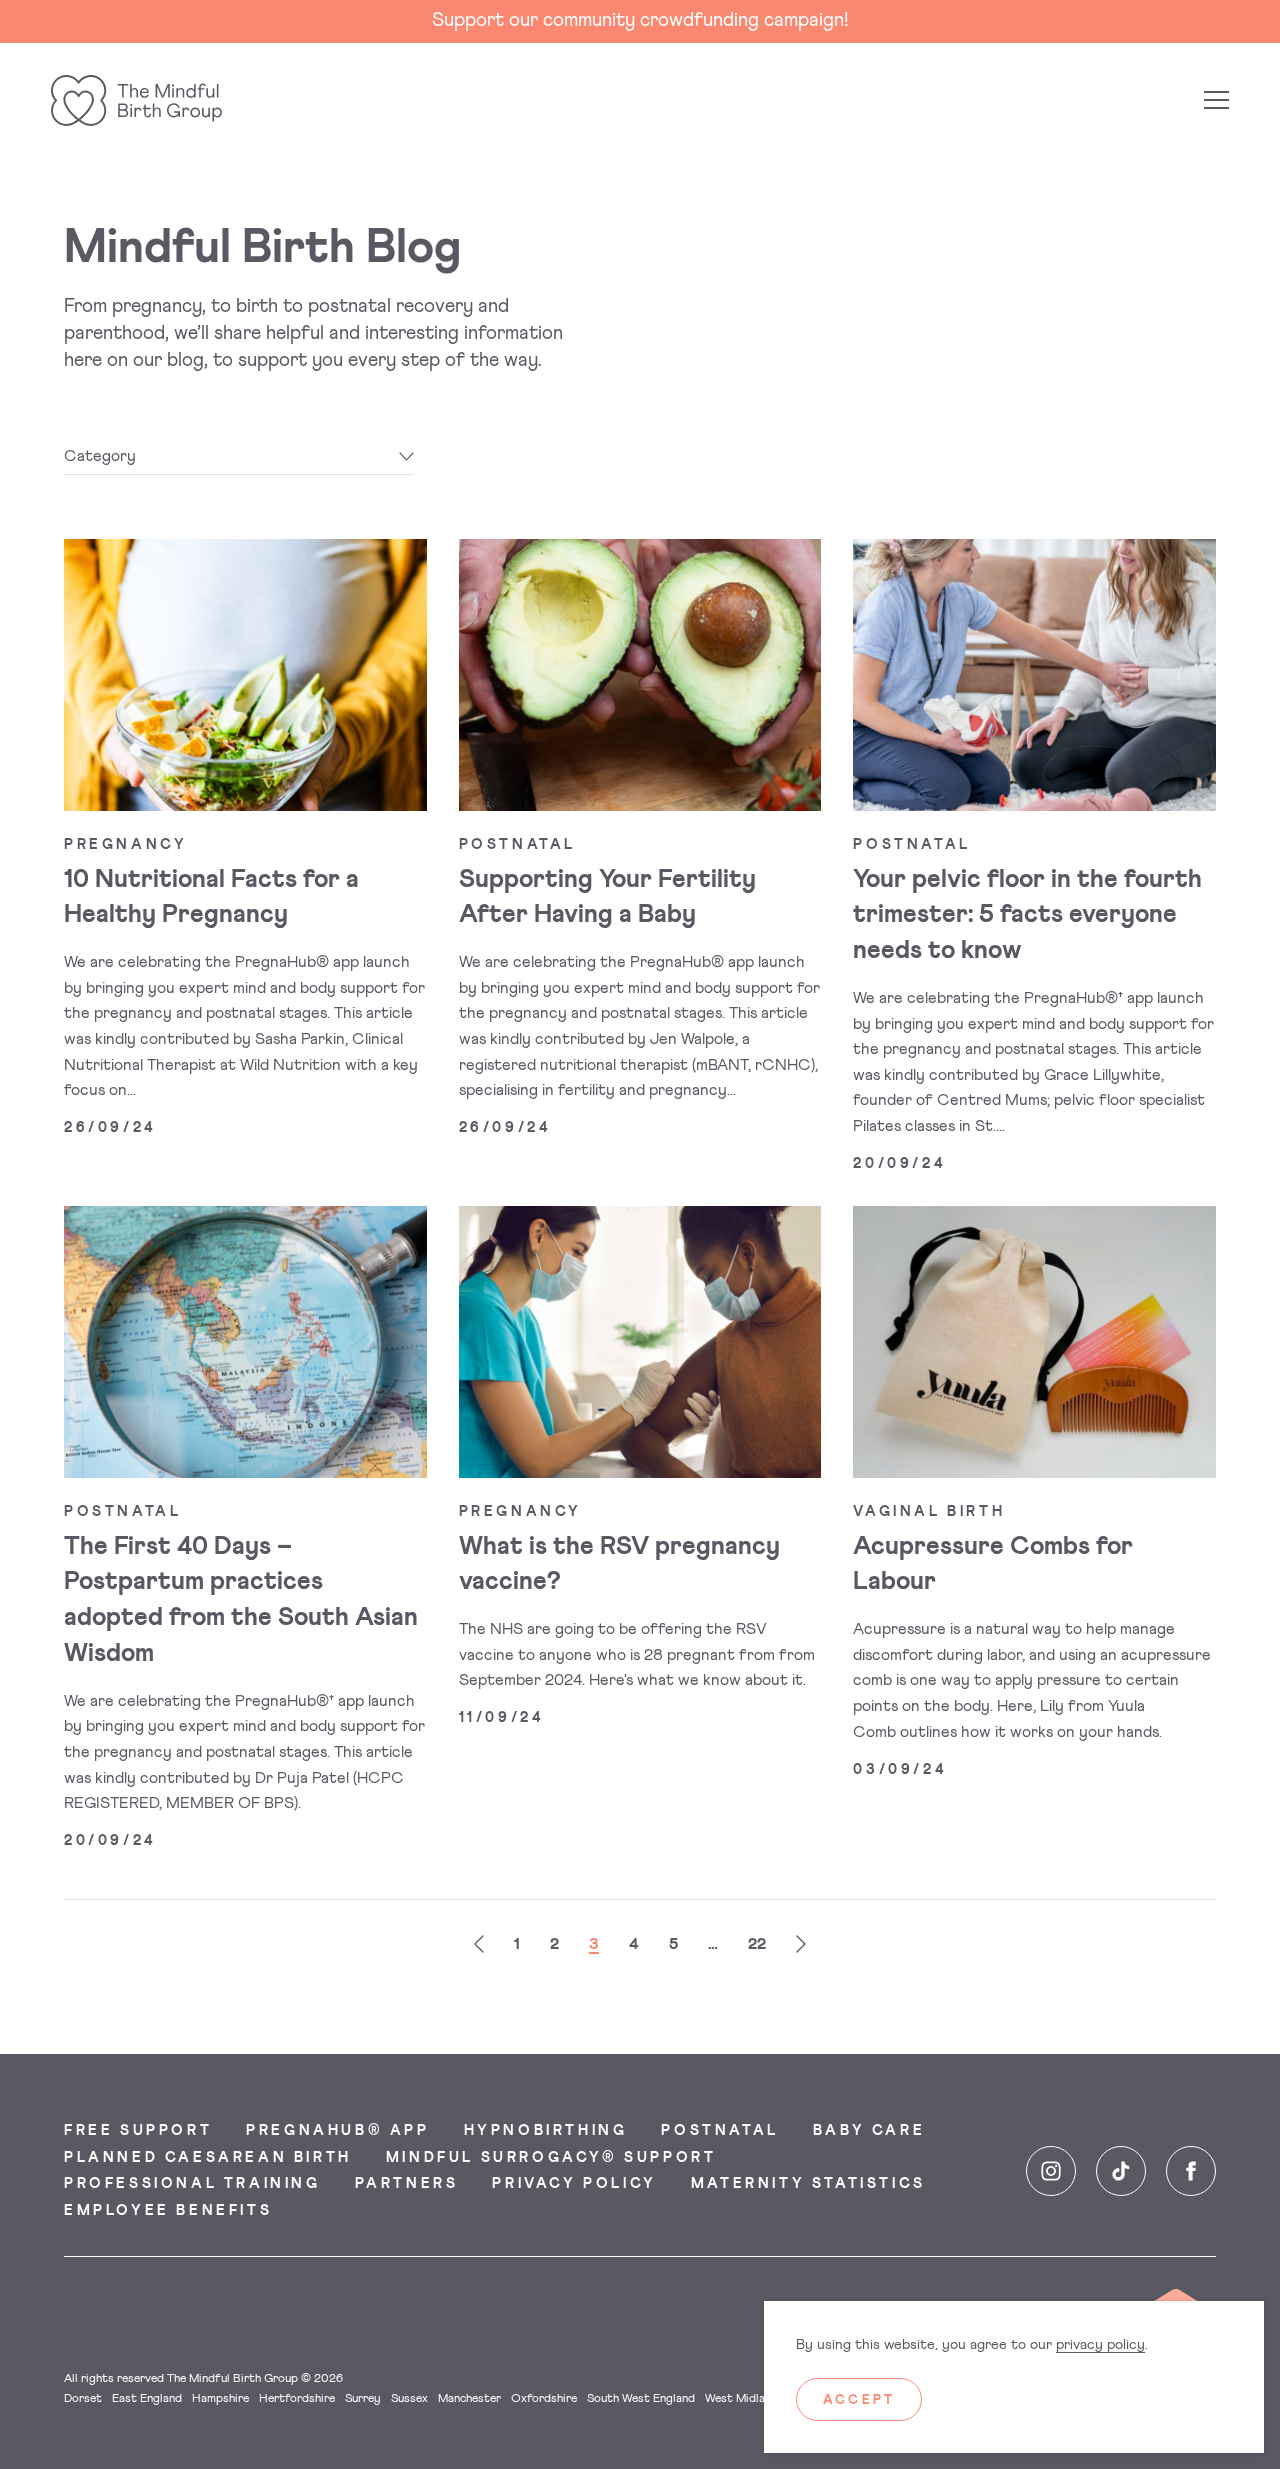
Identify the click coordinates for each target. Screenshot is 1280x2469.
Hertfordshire (297, 2399)
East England (147, 2399)
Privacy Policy (574, 2184)
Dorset (83, 2399)
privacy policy (1100, 2345)
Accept (859, 2400)
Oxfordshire (544, 2399)
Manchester (469, 2399)
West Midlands (744, 2399)
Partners (407, 2184)
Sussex (409, 2399)
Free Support (138, 2131)
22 (757, 1944)
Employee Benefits (168, 2211)
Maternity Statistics (808, 2184)
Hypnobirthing (546, 2131)
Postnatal (719, 2131)
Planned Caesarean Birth (208, 2158)
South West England (641, 2399)
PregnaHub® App (337, 2131)
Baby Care (869, 2131)
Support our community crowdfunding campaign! (640, 20)
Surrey (363, 2399)
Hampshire (220, 2399)
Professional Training (192, 2184)
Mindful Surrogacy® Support (551, 2158)
